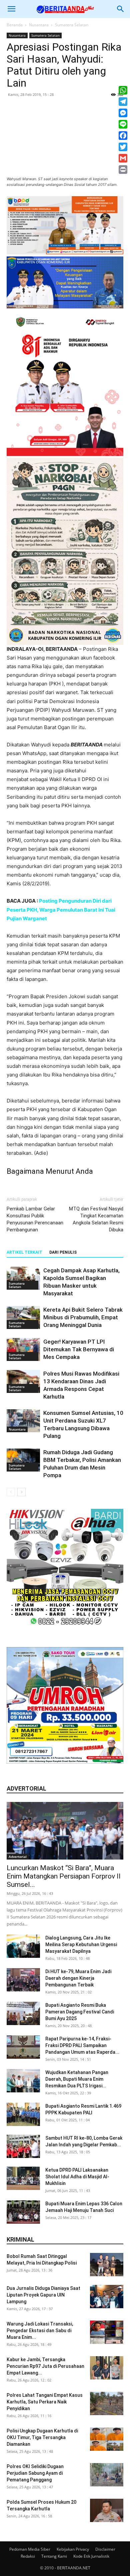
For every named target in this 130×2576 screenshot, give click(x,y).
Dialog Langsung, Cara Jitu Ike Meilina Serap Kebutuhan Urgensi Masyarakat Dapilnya (81, 1944)
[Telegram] (123, 102)
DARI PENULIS (63, 1252)
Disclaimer (105, 2549)
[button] (11, 9)
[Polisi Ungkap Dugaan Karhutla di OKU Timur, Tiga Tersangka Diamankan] (107, 2439)
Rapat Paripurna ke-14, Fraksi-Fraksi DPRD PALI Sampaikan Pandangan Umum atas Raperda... (82, 2045)
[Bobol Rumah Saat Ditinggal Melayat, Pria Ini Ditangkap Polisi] (107, 2265)
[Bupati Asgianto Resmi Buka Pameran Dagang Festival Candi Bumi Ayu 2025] (23, 2013)
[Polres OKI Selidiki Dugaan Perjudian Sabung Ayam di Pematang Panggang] (107, 2475)
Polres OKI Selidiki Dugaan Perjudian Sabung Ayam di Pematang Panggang (35, 2473)
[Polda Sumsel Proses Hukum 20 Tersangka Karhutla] (107, 2510)
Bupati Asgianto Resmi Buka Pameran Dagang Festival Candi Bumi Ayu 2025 (80, 2012)
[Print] (123, 170)
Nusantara (39, 25)
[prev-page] (11, 1492)
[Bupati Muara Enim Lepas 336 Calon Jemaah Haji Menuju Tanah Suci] (23, 2212)
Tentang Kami (54, 2556)
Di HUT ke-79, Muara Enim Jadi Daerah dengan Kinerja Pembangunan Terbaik (78, 1978)
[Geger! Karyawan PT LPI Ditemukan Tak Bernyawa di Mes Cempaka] (23, 1349)
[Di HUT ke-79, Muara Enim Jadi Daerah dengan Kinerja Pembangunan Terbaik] (23, 1980)
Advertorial (18, 1857)
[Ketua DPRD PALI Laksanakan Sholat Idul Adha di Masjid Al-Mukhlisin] (23, 2178)
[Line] (123, 124)
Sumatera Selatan (72, 25)
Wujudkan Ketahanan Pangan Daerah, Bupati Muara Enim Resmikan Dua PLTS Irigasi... (77, 2079)
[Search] (121, 9)
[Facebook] (123, 136)
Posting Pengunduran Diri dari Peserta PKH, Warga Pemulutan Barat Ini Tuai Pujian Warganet (61, 909)
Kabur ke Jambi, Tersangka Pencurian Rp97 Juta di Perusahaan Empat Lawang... (45, 2366)
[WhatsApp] (123, 90)
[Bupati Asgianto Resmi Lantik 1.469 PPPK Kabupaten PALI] (23, 2114)
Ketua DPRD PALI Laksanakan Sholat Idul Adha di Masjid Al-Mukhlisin (77, 2177)
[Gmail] (123, 158)
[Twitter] (123, 147)
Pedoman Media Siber (30, 2549)
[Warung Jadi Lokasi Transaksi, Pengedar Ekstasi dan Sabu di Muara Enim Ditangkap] (107, 2332)
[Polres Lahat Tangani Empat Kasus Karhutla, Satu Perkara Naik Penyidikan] (107, 2403)
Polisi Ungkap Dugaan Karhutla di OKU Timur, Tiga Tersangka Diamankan (42, 2437)
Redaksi (28, 2556)
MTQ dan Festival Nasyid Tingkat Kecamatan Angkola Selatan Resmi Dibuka (96, 1219)
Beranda (15, 25)
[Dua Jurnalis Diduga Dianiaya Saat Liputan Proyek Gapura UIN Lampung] (107, 2297)
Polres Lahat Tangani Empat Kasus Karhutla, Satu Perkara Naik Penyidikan (45, 2402)
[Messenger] (123, 113)
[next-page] (21, 1492)
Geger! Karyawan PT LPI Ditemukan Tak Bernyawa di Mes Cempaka (79, 1349)
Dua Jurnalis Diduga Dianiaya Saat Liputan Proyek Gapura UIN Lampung (43, 2295)
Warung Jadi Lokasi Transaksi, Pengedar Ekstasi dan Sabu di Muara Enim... (40, 2331)
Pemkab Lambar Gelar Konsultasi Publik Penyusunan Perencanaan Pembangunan (35, 1219)
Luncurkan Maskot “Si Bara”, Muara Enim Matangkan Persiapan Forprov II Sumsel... (64, 1876)
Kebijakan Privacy (73, 2549)
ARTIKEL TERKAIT (24, 1252)
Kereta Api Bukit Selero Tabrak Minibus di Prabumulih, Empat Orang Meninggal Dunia (83, 1317)
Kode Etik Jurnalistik (91, 2556)
